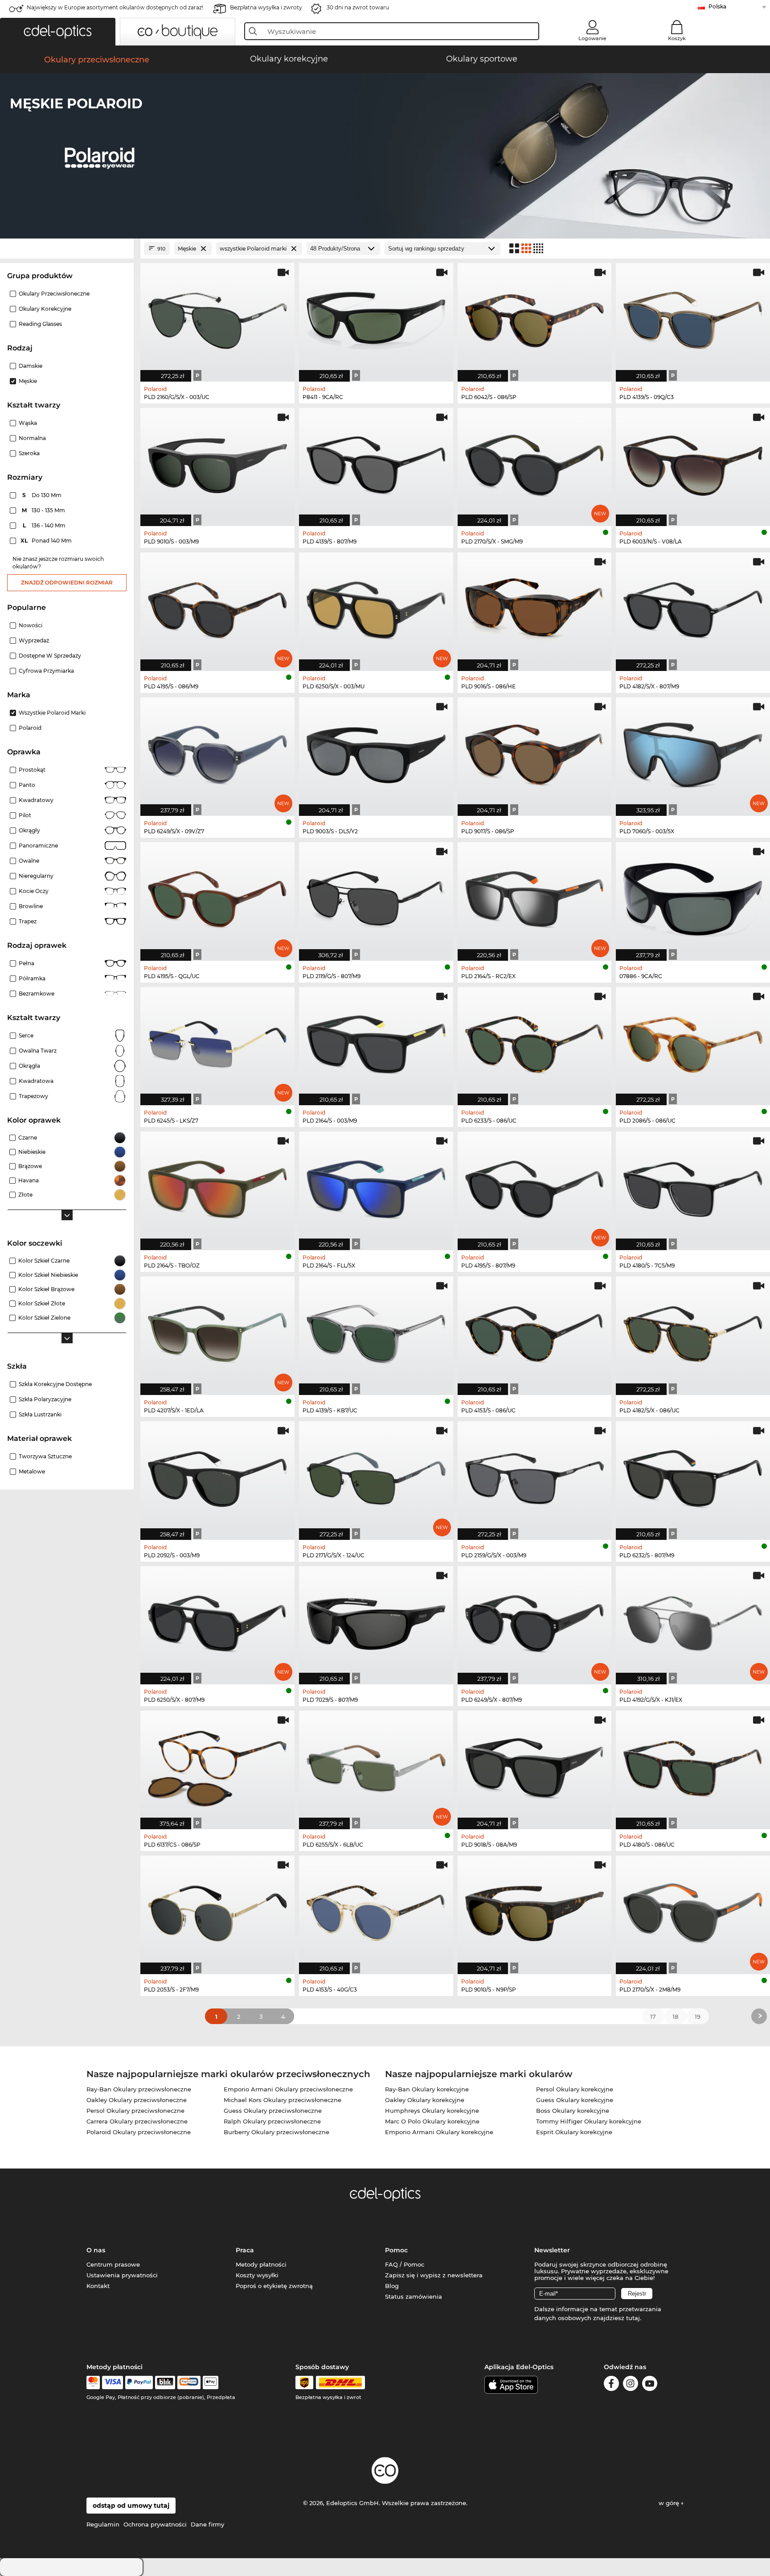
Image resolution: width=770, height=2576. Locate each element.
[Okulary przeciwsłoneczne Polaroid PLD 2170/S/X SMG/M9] (535, 463)
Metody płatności (261, 2264)
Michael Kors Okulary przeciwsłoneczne (283, 2100)
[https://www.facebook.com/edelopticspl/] (611, 2385)
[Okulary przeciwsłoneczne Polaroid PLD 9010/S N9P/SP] (535, 1910)
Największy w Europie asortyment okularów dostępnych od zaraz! (115, 7)
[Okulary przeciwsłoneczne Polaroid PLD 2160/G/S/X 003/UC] (217, 318)
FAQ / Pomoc (405, 2264)
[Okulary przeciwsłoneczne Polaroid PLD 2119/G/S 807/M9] (376, 897)
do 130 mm (43, 495)
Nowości (31, 625)
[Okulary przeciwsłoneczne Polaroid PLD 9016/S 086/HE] (535, 607)
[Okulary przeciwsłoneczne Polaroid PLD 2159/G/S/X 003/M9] (535, 1476)
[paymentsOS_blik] (165, 2383)
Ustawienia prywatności (122, 2275)
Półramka (32, 978)
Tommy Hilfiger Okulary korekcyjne (589, 2121)
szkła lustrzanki (40, 1414)
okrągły (29, 830)
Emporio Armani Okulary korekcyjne (439, 2132)
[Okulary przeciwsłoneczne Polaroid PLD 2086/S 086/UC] (693, 1042)
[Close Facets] (67, 249)
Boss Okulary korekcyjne (573, 2111)
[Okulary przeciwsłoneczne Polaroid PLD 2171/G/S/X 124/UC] (376, 1476)
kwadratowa (36, 1081)
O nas (96, 2250)
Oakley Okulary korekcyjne (425, 2100)
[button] (58, 32)
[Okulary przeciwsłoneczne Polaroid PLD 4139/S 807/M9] (376, 463)
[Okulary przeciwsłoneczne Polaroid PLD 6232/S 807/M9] (693, 1476)
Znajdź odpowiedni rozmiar (67, 582)
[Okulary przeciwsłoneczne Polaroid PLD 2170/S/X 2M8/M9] (693, 1910)
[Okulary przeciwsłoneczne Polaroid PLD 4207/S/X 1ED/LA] (217, 1331)
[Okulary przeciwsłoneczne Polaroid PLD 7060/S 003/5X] (693, 752)
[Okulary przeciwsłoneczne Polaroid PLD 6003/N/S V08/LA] (693, 463)
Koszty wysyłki (257, 2275)
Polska (717, 6)
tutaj (633, 2318)
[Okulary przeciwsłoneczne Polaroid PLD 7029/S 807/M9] (376, 1621)
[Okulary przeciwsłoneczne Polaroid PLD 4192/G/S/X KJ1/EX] (693, 1621)
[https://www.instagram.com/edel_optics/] (631, 2385)
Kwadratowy (36, 800)
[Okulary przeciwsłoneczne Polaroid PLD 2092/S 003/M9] (217, 1476)
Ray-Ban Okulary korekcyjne (427, 2089)
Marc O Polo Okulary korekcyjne (432, 2121)
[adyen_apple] (211, 2383)
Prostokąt (32, 770)
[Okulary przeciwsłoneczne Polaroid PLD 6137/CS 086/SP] (217, 1765)
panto (27, 785)
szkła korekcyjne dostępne (55, 1384)
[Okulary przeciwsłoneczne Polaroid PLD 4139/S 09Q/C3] (693, 318)
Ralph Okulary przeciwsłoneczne (272, 2121)
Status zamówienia (414, 2296)
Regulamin (103, 2524)
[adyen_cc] (93, 2383)
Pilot (25, 815)
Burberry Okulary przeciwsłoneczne (276, 2132)
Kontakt (98, 2286)
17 (653, 2016)
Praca (245, 2250)
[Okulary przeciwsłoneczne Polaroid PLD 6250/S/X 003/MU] (376, 607)
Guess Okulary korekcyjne (575, 2100)
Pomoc (396, 2250)
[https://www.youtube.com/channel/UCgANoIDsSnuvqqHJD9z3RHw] (650, 2385)
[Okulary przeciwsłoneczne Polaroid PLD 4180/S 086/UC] (693, 1765)
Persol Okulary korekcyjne (575, 2089)
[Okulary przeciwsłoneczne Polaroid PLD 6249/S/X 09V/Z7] (217, 752)
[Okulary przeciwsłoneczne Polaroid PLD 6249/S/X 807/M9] (535, 1621)
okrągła (29, 1066)
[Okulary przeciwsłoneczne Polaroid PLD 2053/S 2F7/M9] (217, 1910)
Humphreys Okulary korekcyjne (432, 2111)
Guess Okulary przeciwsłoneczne (273, 2111)
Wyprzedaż (34, 640)
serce (26, 1035)
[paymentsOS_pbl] (189, 2383)
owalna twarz (38, 1051)
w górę (670, 2503)
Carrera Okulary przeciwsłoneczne (137, 2121)
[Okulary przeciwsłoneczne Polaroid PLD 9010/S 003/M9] (217, 463)
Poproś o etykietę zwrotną (274, 2286)
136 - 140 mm (45, 525)
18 (675, 2016)
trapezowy (33, 1096)
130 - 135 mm (44, 510)
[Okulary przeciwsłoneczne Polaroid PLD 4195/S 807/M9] (535, 1186)
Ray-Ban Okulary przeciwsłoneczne (139, 2089)
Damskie (31, 366)
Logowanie (592, 38)
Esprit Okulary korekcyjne (574, 2132)
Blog (392, 2286)
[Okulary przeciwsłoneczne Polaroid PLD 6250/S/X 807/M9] (217, 1621)
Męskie (28, 381)
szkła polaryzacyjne (45, 1399)
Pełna (27, 963)
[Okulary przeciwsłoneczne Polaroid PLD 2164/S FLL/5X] (376, 1186)
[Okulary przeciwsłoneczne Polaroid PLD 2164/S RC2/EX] (535, 897)
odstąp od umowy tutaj (131, 2506)
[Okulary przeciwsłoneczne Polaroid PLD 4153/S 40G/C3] (376, 1910)
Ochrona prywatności (155, 2524)
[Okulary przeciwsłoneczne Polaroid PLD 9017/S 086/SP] (535, 752)
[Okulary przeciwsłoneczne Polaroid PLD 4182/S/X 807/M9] (693, 607)
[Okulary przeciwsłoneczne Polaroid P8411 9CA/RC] (376, 318)
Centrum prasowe (113, 2264)
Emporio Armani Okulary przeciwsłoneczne (288, 2089)
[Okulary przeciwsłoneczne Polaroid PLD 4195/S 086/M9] (217, 607)
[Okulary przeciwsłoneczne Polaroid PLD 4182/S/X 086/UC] (693, 1331)
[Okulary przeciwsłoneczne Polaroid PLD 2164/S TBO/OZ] (217, 1186)
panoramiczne (38, 846)
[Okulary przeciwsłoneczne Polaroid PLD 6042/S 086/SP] (535, 318)
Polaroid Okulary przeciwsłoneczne (139, 2132)
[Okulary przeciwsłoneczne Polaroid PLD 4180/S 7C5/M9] (693, 1186)
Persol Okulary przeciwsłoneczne (135, 2111)
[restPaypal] (139, 2383)
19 (698, 2016)
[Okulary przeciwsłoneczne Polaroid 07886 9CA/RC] (693, 897)
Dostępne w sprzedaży (50, 656)
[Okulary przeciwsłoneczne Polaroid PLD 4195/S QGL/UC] (217, 897)
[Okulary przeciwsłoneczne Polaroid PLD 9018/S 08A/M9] (535, 1765)
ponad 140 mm (47, 541)
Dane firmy (207, 2524)
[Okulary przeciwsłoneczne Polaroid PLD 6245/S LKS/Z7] (217, 1042)
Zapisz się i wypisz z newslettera (434, 2275)
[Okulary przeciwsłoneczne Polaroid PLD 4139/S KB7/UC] (376, 1331)
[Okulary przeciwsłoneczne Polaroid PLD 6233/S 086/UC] (535, 1042)
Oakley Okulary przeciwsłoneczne (137, 2100)
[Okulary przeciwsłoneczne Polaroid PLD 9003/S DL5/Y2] (376, 752)
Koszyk (677, 38)
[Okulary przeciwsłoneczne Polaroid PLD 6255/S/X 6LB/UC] (376, 1765)
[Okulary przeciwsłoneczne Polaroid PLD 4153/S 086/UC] (535, 1331)
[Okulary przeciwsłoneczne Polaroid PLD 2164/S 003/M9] (376, 1042)
